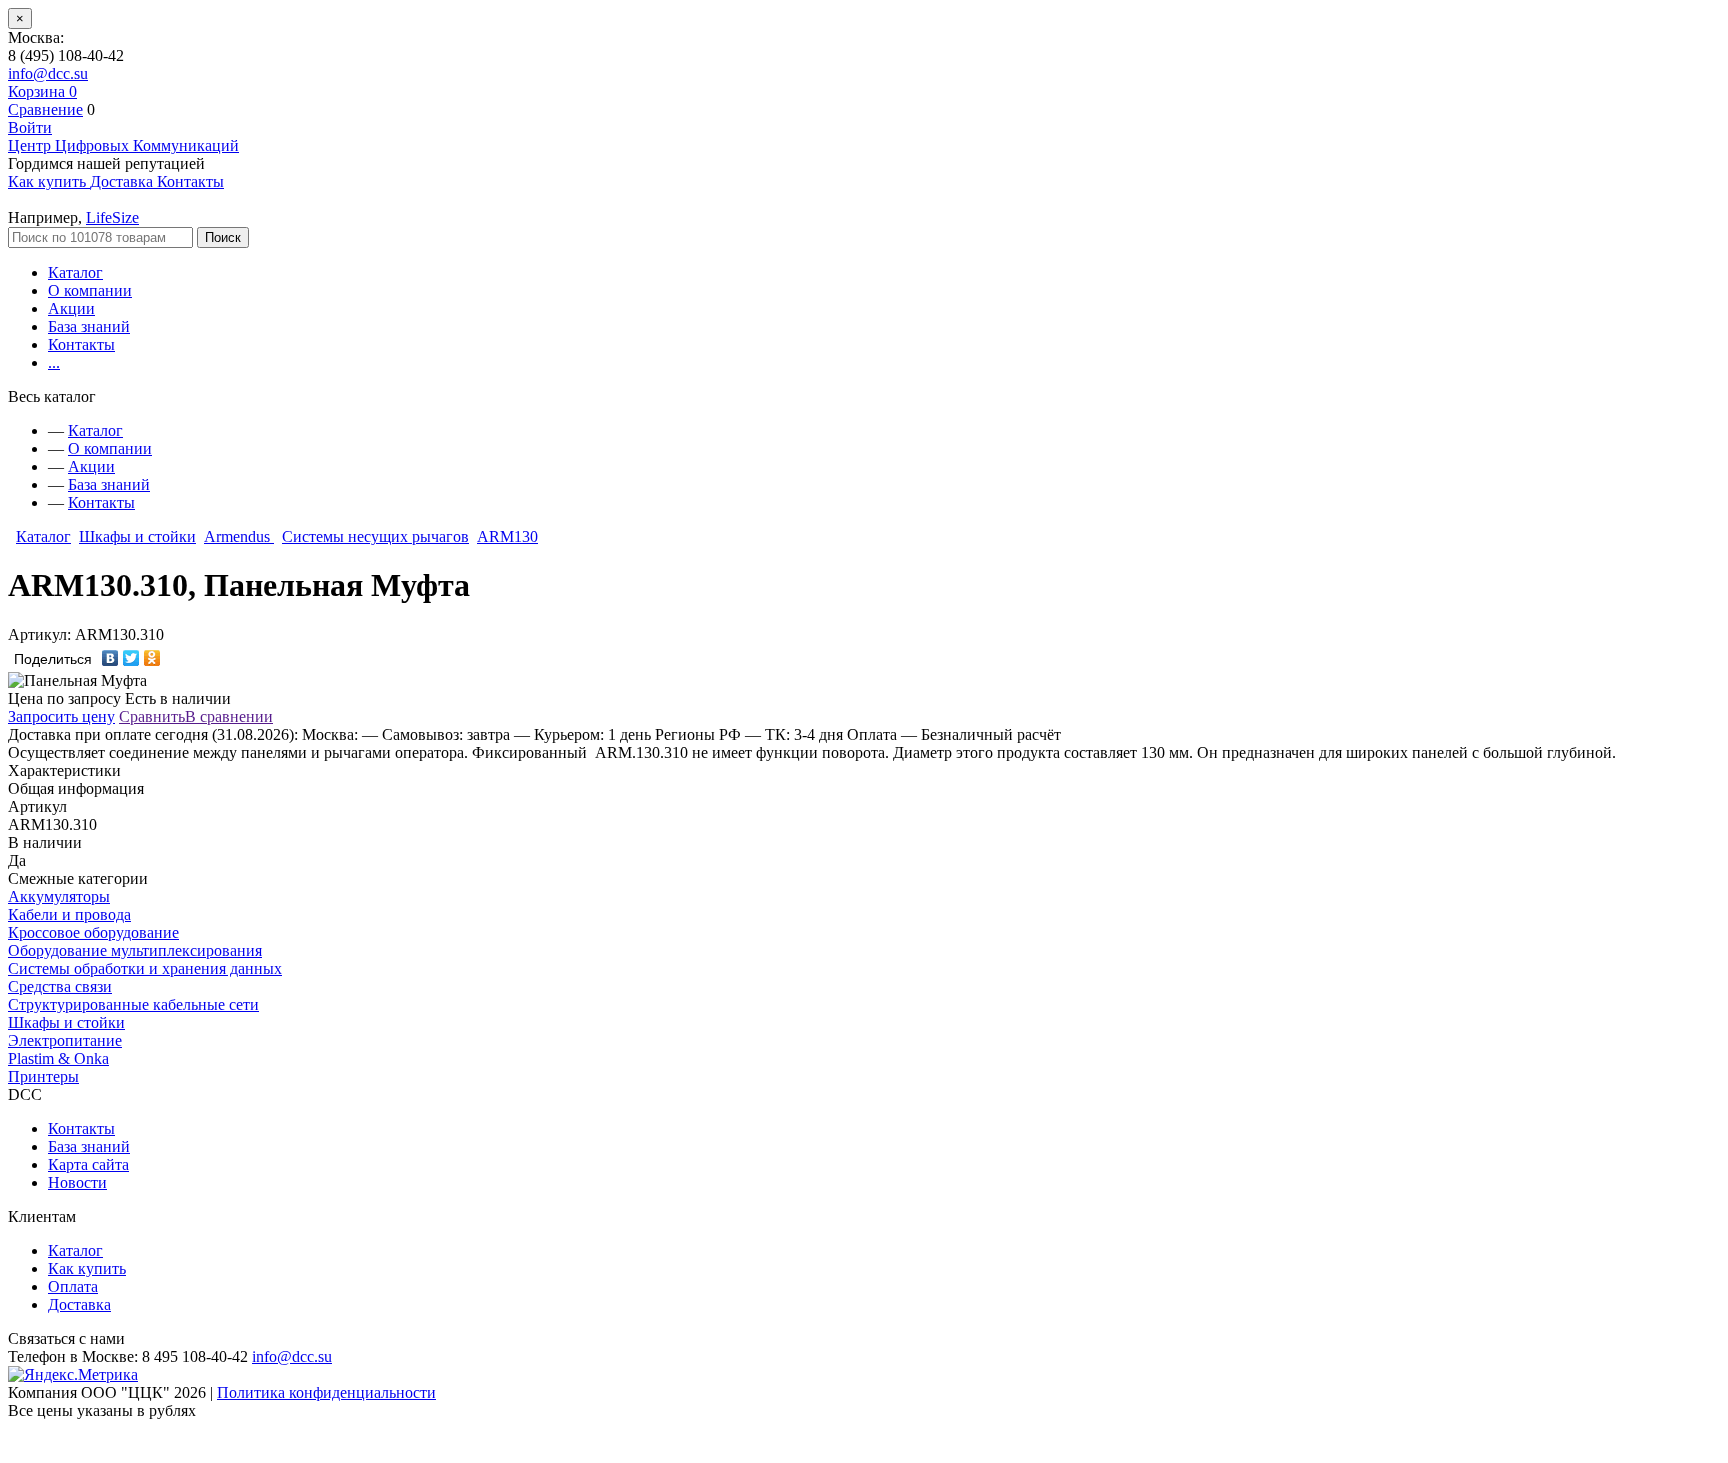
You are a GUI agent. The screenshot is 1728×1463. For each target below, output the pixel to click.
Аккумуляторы (59, 896)
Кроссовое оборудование (93, 932)
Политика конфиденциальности (326, 1392)
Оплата (73, 1286)
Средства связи (60, 986)
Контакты (81, 344)
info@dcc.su (48, 73)
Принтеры (43, 1076)
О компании (90, 290)
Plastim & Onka (58, 1058)
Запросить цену (61, 716)
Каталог (75, 272)
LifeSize (112, 217)
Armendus (239, 536)
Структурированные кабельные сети (133, 1004)
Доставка (79, 1304)
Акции (71, 308)
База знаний (89, 326)
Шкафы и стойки (137, 536)
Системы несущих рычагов (375, 536)
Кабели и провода (69, 914)
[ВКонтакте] (110, 658)
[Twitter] (131, 658)
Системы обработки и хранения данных (145, 968)
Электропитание (65, 1040)
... (54, 362)
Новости (77, 1182)
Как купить (87, 1268)
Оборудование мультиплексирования (135, 950)
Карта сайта (88, 1164)
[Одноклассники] (152, 658)
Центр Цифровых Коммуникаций (123, 145)
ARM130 (507, 536)
